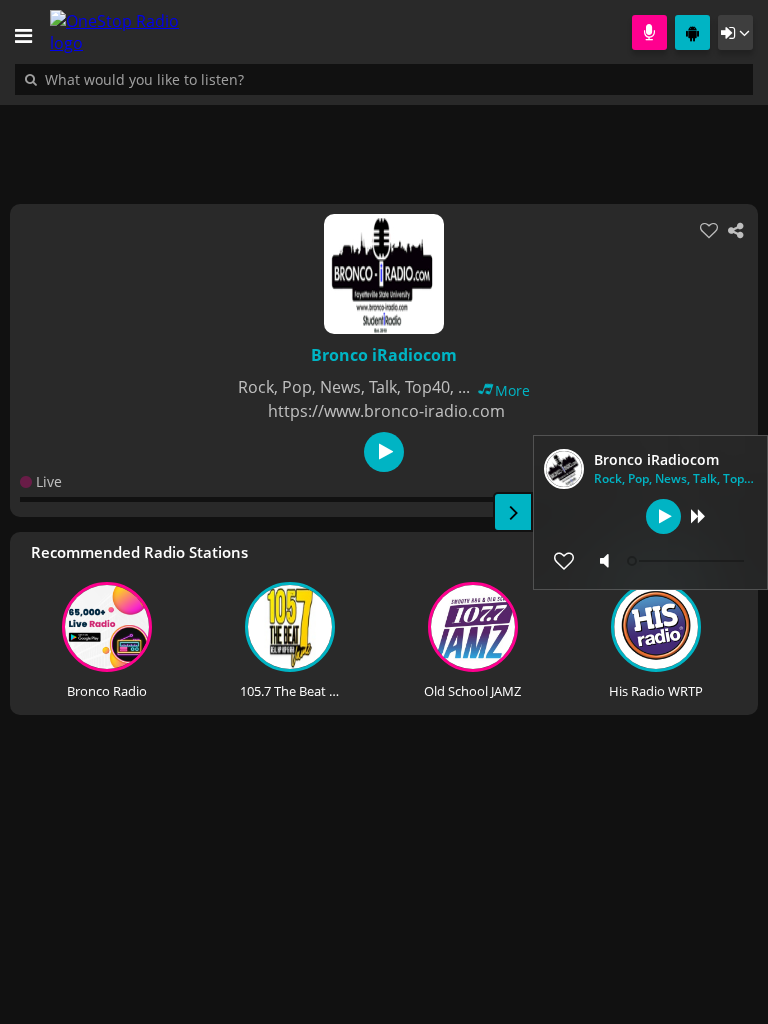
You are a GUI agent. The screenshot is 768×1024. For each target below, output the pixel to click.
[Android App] (692, 32)
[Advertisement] (384, 144)
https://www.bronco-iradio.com (386, 411)
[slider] (688, 561)
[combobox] (205, 79)
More (512, 390)
